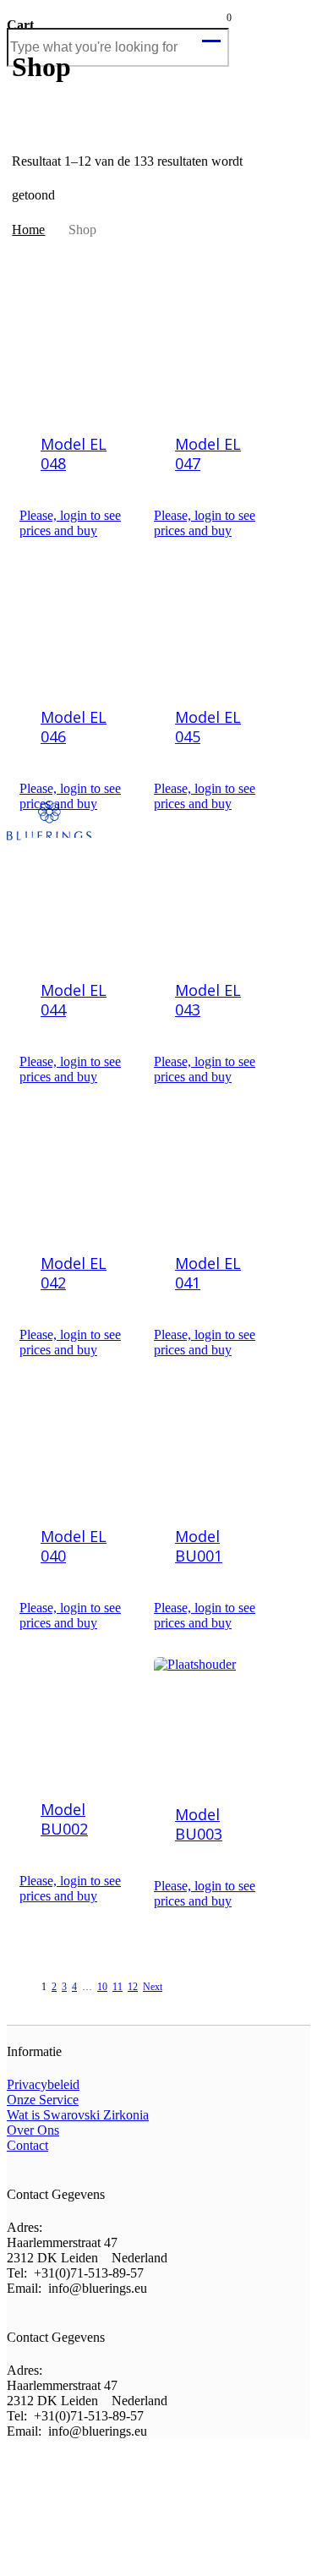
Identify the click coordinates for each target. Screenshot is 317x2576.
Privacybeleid (43, 2084)
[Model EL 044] (80, 899)
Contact (27, 2145)
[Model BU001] (215, 1445)
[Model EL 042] (80, 1172)
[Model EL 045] (215, 626)
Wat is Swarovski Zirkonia (78, 2115)
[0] (214, 31)
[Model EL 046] (80, 626)
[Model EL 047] (215, 353)
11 (118, 1987)
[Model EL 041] (215, 1172)
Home (28, 230)
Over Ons (33, 2130)
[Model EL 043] (215, 899)
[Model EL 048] (80, 353)
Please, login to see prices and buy (70, 523)
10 (102, 1987)
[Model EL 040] (80, 1445)
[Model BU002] (80, 1718)
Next (153, 1987)
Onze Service (43, 2100)
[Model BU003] (215, 1720)
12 (133, 1987)
